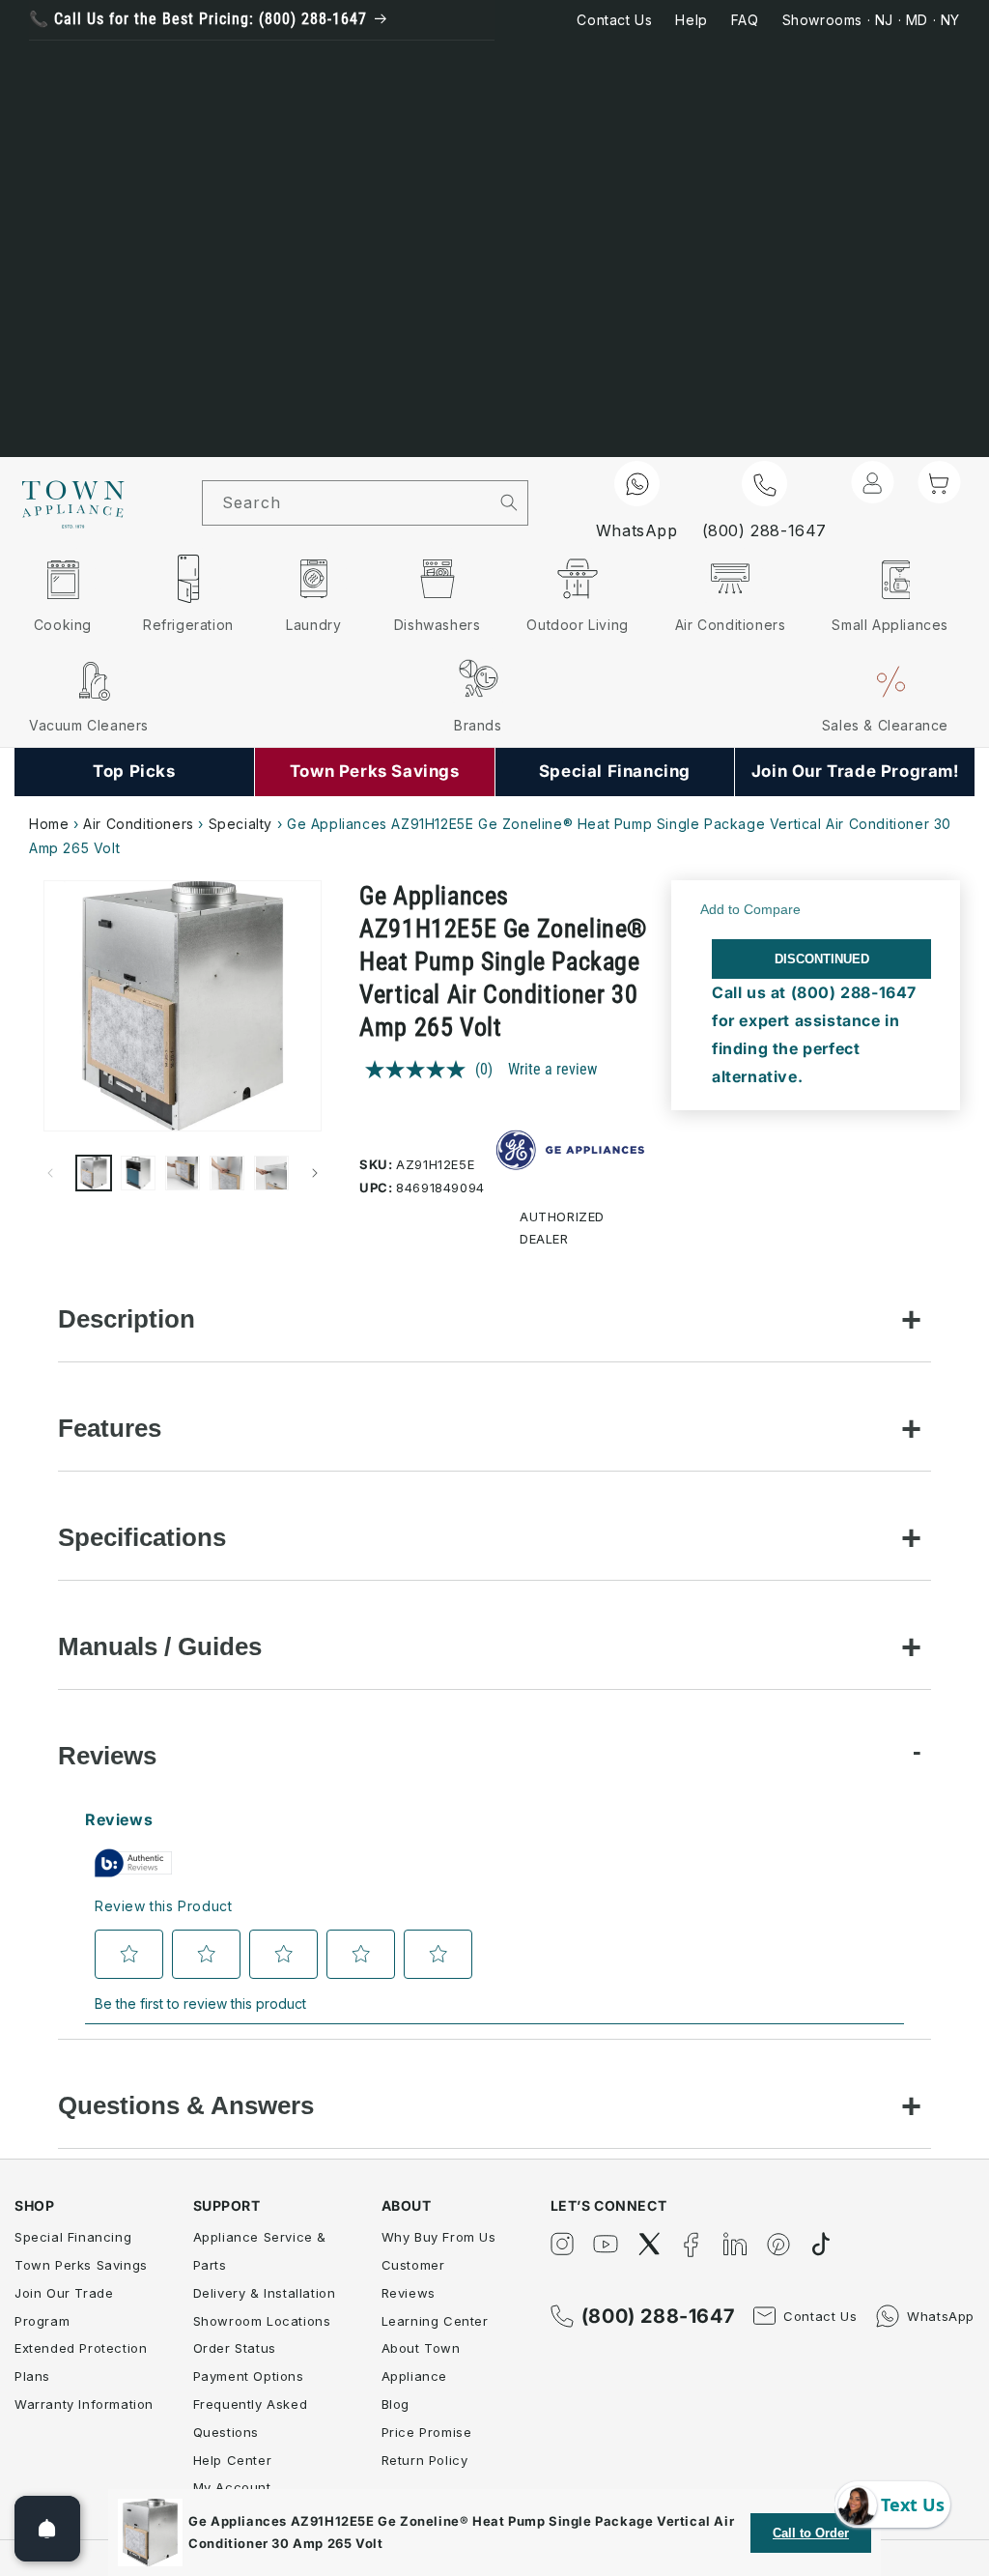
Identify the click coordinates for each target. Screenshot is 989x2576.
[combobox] (347, 503)
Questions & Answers (186, 2105)
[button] (939, 482)
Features (110, 1428)
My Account (232, 2487)
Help (691, 20)
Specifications (142, 1537)
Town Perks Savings (81, 2265)
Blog (396, 2404)
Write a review (552, 1069)
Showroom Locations (262, 2321)
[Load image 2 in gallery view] (138, 1173)
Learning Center (435, 2321)
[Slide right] (315, 1173)
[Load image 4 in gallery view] (227, 1173)
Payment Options (249, 2376)
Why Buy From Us (439, 2237)
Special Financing (73, 2237)
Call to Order (811, 2533)
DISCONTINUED (822, 959)
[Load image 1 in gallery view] (94, 1173)
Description (127, 1319)
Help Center (233, 2460)
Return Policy (425, 2460)
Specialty (240, 824)
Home (49, 824)
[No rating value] (420, 1070)
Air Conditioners (139, 824)
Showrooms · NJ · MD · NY (871, 20)
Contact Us (614, 20)
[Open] (47, 2529)
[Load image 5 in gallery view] (271, 1173)
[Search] (509, 502)
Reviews (107, 1756)
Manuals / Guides (160, 1646)
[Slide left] (50, 1173)
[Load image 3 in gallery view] (183, 1173)
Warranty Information (84, 2404)
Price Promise (427, 2432)
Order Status (235, 2348)
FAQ (745, 20)
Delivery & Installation (265, 2293)
